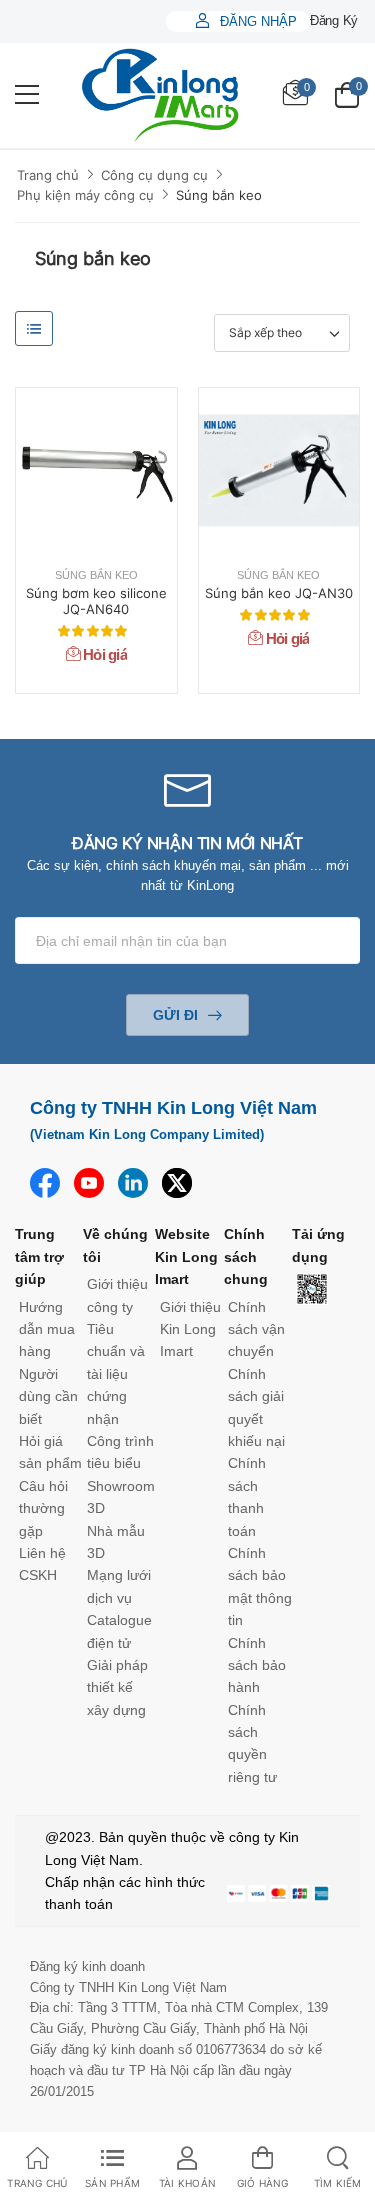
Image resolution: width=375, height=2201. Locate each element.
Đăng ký (334, 20)
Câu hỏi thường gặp (43, 1508)
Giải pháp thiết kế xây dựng (117, 1687)
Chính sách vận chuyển (256, 1329)
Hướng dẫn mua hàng (47, 1329)
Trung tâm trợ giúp (39, 1256)
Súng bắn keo (219, 195)
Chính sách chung (246, 1256)
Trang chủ (48, 175)
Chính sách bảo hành (257, 1665)
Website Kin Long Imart (186, 1256)
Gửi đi (175, 1015)
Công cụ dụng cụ (154, 175)
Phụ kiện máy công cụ (85, 195)
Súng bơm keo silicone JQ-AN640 (96, 601)
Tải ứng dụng (318, 1245)
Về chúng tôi (115, 1245)
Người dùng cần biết (48, 1396)
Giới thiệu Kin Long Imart (190, 1329)
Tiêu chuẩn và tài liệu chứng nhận (116, 1374)
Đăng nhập (256, 21)
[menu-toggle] (27, 95)
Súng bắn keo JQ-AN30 (279, 593)
